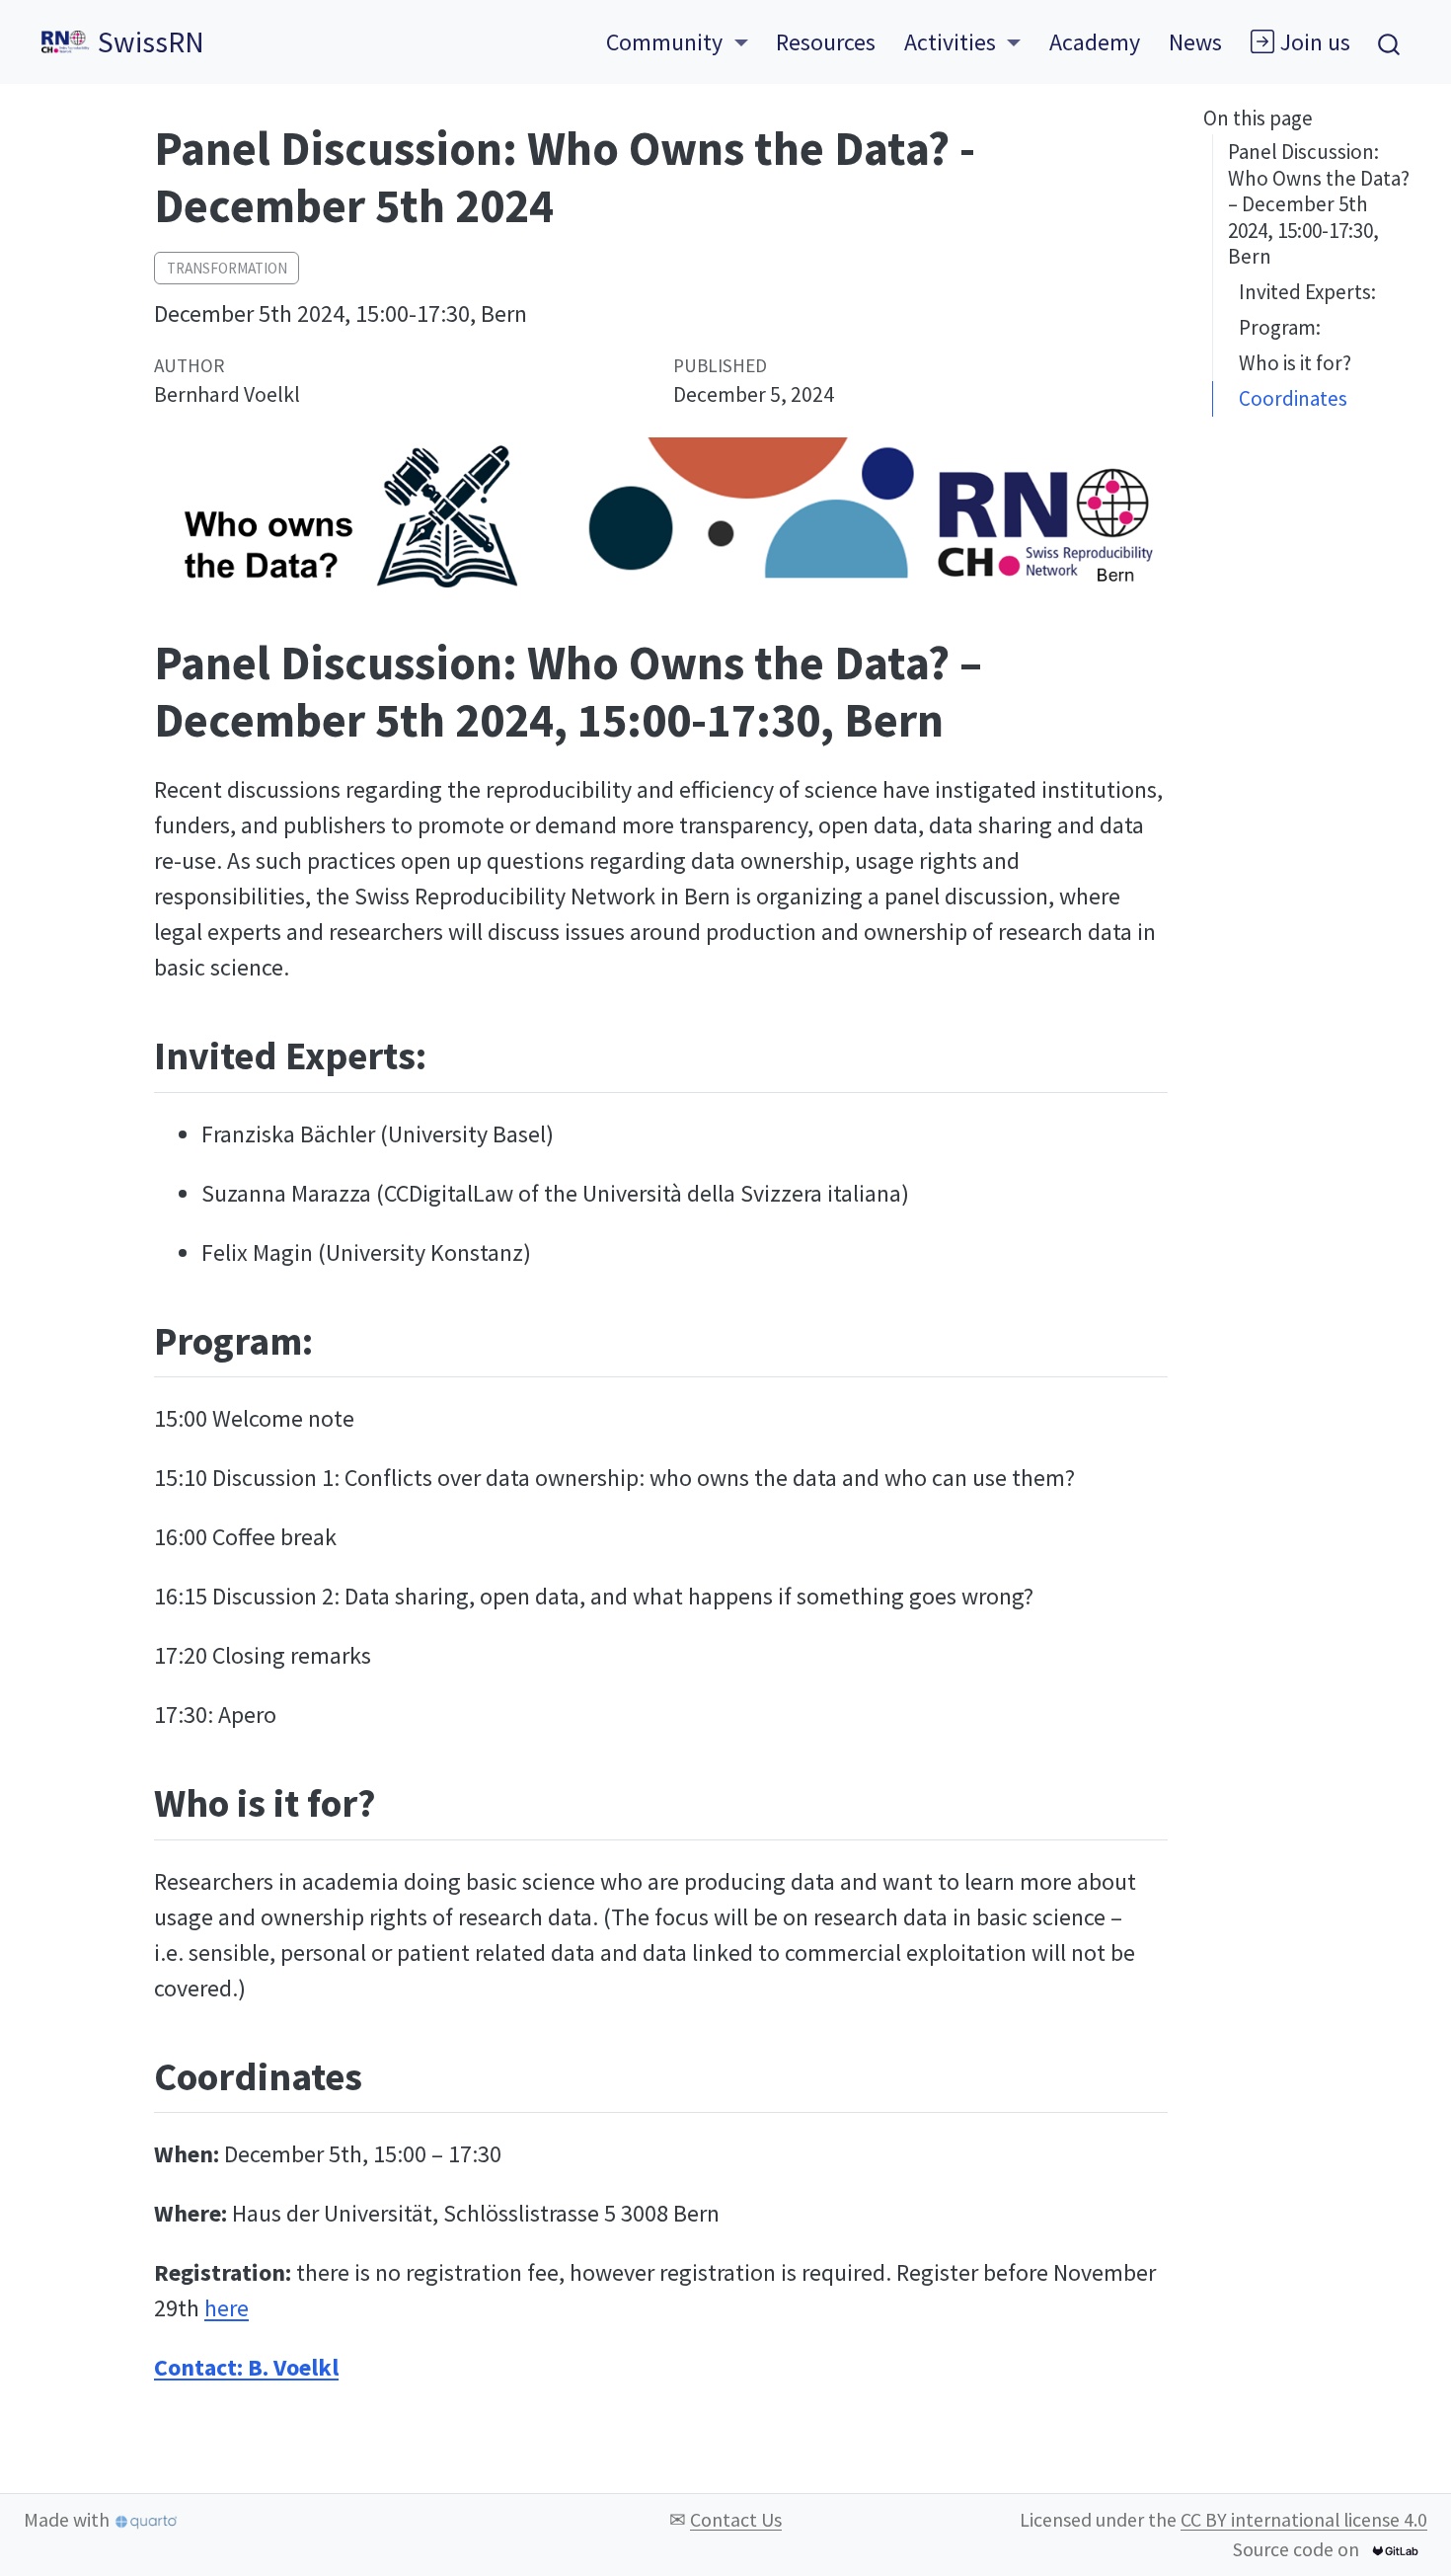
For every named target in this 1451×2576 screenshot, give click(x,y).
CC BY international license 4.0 (1304, 2520)
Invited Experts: (1307, 292)
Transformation (227, 268)
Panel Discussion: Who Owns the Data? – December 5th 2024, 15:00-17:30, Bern (1319, 204)
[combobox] (1390, 42)
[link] (677, 42)
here (227, 2308)
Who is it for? (1295, 363)
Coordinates (1293, 398)
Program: (1280, 327)
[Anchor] (453, 1052)
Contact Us (736, 2520)
